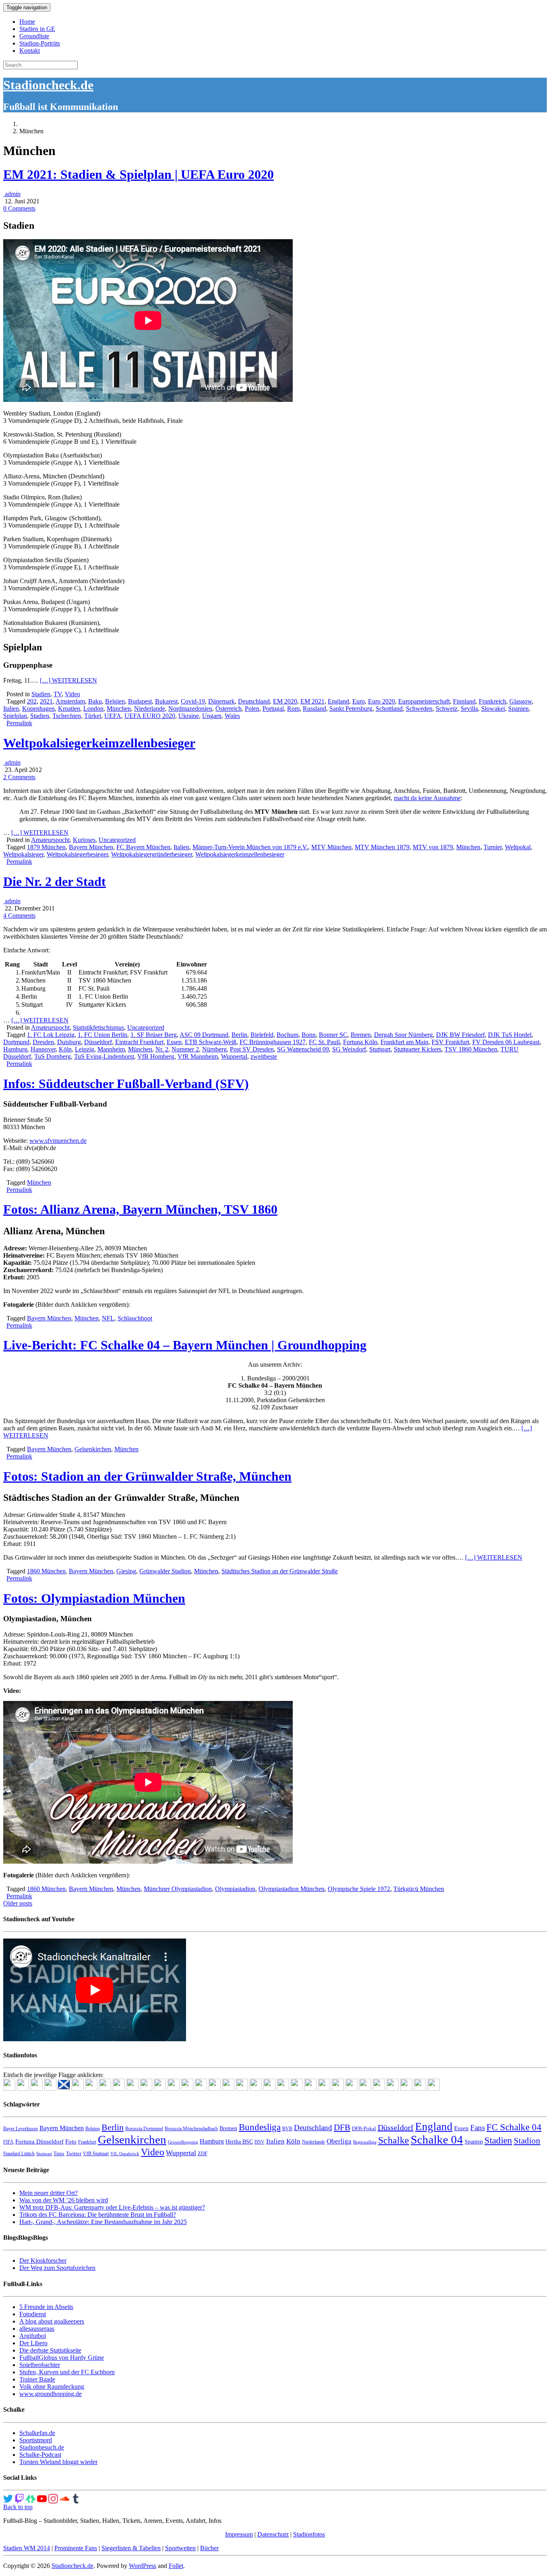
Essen (174, 1042)
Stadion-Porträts (40, 43)
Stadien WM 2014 (27, 2548)
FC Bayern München (143, 847)
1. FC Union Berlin (102, 1035)
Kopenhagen (38, 709)
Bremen (361, 1035)
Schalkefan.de (37, 2433)
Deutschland (254, 701)
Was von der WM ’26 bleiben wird (64, 2200)
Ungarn (212, 716)
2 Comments (19, 777)
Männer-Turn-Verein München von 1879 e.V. (250, 847)
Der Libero (33, 2343)
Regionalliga (365, 2142)
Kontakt (30, 51)
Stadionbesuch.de (42, 2447)
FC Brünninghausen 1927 (273, 1042)
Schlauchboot (135, 1318)
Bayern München (91, 847)
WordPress (143, 2566)
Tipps (59, 2154)
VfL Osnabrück (125, 2154)
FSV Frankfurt (450, 1042)
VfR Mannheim (198, 1056)
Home (27, 22)
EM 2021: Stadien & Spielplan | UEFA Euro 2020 (139, 174)
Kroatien (69, 709)
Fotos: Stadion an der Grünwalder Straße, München (147, 1476)
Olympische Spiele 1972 (359, 1889)
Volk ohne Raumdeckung (52, 2387)
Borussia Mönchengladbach (191, 2129)
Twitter (74, 2153)
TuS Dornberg (53, 1056)
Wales (232, 716)
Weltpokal (518, 847)
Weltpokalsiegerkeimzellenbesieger (99, 743)
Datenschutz (273, 2534)
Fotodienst (33, 2314)
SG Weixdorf (349, 1049)
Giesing (126, 1571)
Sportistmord (36, 2440)
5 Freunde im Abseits (46, 2307)
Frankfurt (87, 2142)
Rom (293, 709)
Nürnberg (214, 1049)
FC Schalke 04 (514, 2127)
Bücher (209, 2548)
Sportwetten (180, 2548)
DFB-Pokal (364, 2128)
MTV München (331, 847)
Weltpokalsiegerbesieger (77, 854)
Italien (11, 709)
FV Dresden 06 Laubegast (506, 1042)
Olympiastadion (235, 1889)
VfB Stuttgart (96, 2154)
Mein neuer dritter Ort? (49, 2193)
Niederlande (150, 709)
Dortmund (16, 1042)
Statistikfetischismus (98, 1027)
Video (72, 694)
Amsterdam (70, 701)
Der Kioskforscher (43, 2260)
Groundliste (34, 36)
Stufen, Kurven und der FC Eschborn (67, 2372)
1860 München (46, 1571)
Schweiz (447, 709)
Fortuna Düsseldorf (39, 2141)
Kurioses (84, 840)
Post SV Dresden (252, 1049)
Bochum (287, 1035)
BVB (287, 2129)
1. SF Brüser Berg (154, 1035)
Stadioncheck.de (48, 85)
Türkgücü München (419, 1889)
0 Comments (19, 208)
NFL (108, 1318)
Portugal (273, 709)
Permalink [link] (19, 723)
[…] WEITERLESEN (68, 680)
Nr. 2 (162, 1049)
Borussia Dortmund (144, 2129)
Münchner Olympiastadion (178, 1889)
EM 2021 (312, 701)
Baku (95, 701)
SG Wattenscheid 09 (303, 1049)
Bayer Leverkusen (21, 2129)
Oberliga (339, 2141)
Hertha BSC (239, 2142)
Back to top (18, 2507)
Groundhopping (183, 2142)
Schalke (394, 2140)
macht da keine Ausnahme (427, 798)
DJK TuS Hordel (510, 1035)
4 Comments (19, 916)
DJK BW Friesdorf (460, 1035)
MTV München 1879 (382, 847)
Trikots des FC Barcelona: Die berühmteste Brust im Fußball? (98, 2215)
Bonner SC (333, 1035)
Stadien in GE (37, 29)
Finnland (464, 701)
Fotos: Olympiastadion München (94, 1598)
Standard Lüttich (19, 2154)
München (119, 709)
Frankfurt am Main (404, 1042)
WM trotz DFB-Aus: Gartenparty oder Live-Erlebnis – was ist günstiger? (112, 2207)
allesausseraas (37, 2329)
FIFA (8, 2142)
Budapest (140, 701)
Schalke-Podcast (40, 2455)
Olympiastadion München (292, 1889)
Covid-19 (193, 701)
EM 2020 (285, 701)
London (93, 709)
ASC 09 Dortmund (204, 1035)
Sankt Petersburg (351, 709)
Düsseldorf (98, 1042)
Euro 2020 (381, 701)
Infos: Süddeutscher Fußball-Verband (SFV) (126, 1084)
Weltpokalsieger (23, 854)
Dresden (43, 1042)
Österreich (228, 709)
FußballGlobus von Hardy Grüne (62, 2358)
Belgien (115, 701)
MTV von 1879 (433, 847)
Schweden (419, 709)
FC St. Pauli (324, 1042)
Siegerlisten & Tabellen (131, 2548)
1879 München (46, 847)
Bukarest (166, 701)
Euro (359, 701)
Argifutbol (33, 2336)
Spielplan (15, 716)
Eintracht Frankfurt (139, 1042)
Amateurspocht (50, 840)
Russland (314, 709)
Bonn (309, 1035)
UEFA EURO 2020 (150, 716)
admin (12, 194)
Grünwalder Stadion (165, 1571)
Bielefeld (262, 1035)
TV (58, 694)
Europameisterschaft (424, 701)
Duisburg (69, 1042)
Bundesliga (260, 2127)
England (338, 701)
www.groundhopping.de (51, 2394)
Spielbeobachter (40, 2365)
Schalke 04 (437, 2139)
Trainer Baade (37, 2379)
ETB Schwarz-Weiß (211, 1042)
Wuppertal (234, 1056)
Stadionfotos (309, 2534)
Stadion (527, 2141)
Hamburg (15, 1049)
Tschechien (67, 716)
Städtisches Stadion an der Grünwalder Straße (280, 1571)
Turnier (493, 847)
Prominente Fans (76, 2548)
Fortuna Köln (360, 1042)
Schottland (389, 709)
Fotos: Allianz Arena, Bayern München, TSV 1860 (140, 1209)
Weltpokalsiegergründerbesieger (152, 854)
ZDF (203, 2153)
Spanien (518, 709)
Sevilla (469, 709)
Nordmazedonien (190, 709)
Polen (252, 709)
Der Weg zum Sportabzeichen (57, 2268)
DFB (342, 2127)
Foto (71, 2141)
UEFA (113, 716)
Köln (65, 1049)
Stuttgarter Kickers (418, 1049)
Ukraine (189, 716)
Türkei (93, 716)
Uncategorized (117, 840)
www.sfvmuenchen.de (58, 1141)
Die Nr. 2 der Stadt (55, 881)
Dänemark (221, 701)
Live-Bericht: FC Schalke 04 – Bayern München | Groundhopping (185, 1345)
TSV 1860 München (471, 1049)
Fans (478, 2128)
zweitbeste (264, 1056)
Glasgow (521, 701)
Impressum (239, 2534)
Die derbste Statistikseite (50, 2350)
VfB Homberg (156, 1056)
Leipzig (85, 1049)
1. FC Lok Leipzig (51, 1035)
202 (32, 701)
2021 (46, 701)
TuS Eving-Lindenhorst (104, 1056)
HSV (259, 2142)
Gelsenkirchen (93, 1449)
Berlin (239, 1035)
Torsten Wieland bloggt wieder (58, 2462)
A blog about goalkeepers (52, 2321)
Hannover (43, 1049)
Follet (176, 2566)
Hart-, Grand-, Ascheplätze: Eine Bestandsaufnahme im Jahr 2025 (103, 2222)
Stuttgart (380, 1049)
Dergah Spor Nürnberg (403, 1035)
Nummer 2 (185, 1049)
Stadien (41, 694)
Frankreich (492, 701)
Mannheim (111, 1049)
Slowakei (493, 709)
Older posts (18, 1903)
